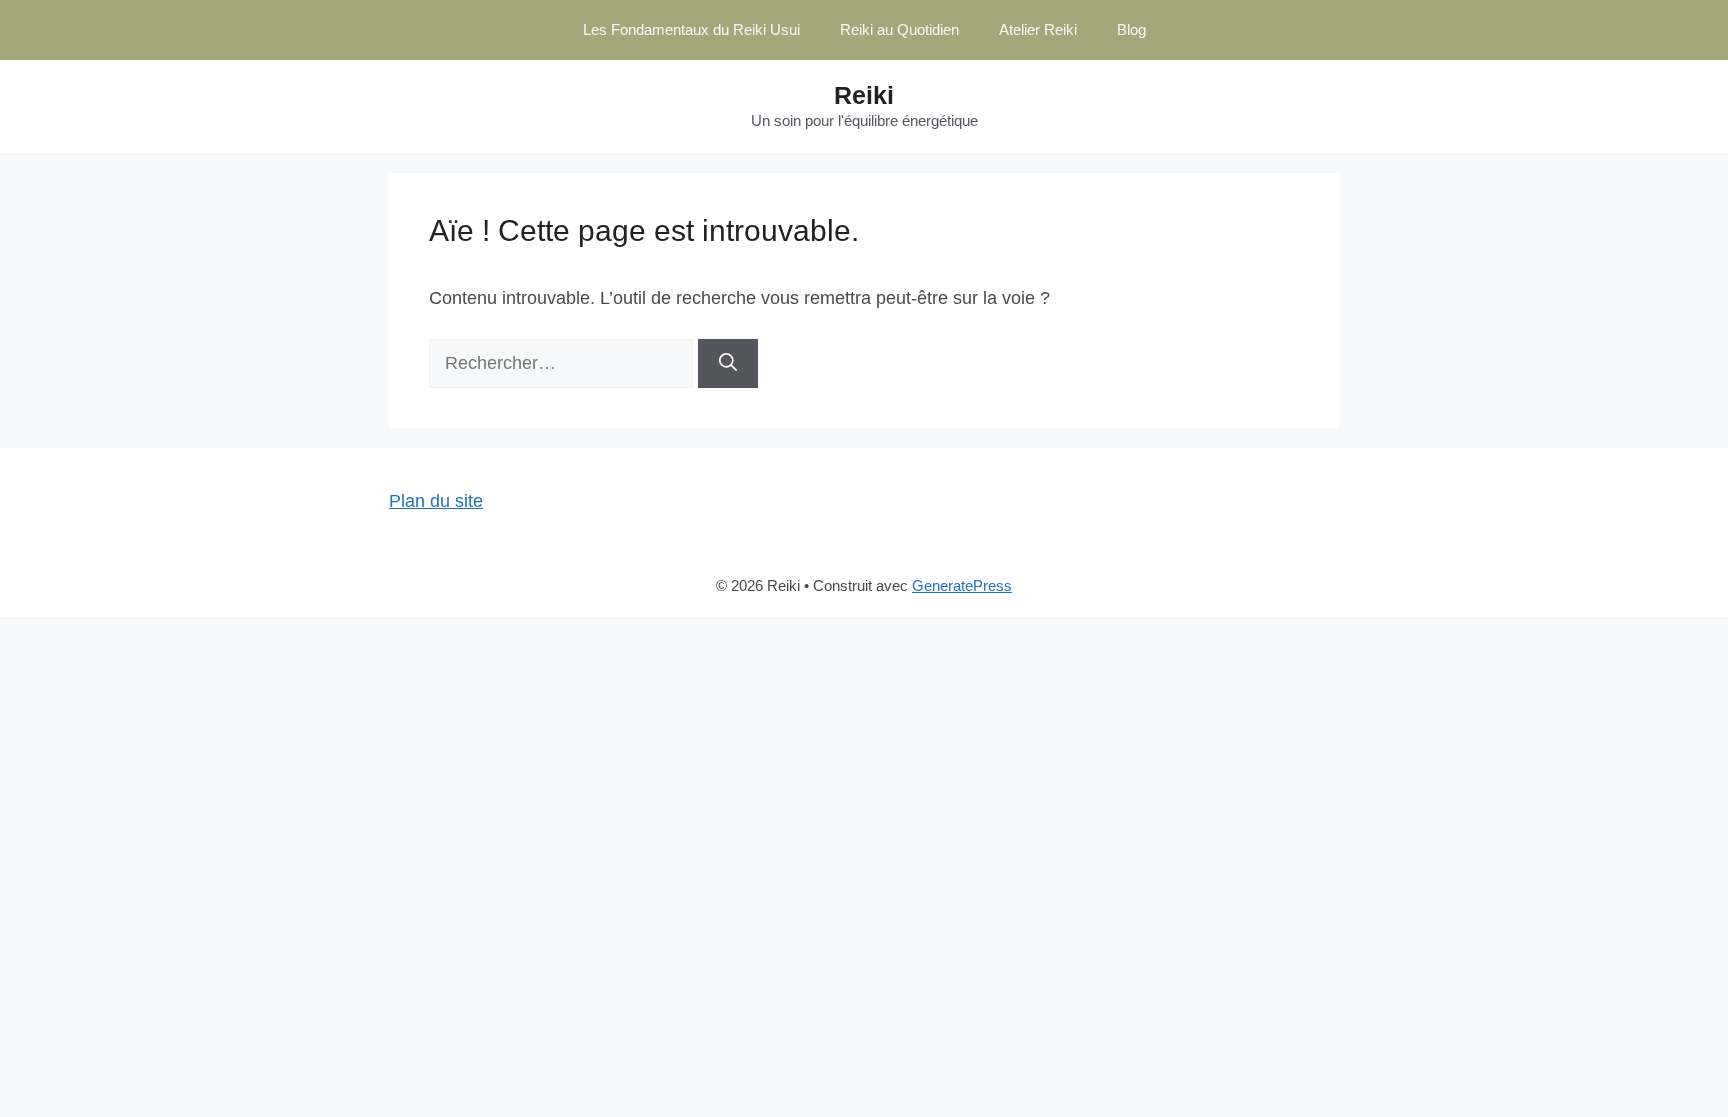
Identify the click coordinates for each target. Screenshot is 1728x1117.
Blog (1131, 29)
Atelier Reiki (1038, 29)
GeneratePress (962, 585)
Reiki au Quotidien (899, 29)
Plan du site (436, 501)
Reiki (864, 95)
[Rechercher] (728, 363)
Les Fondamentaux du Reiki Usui (691, 29)
